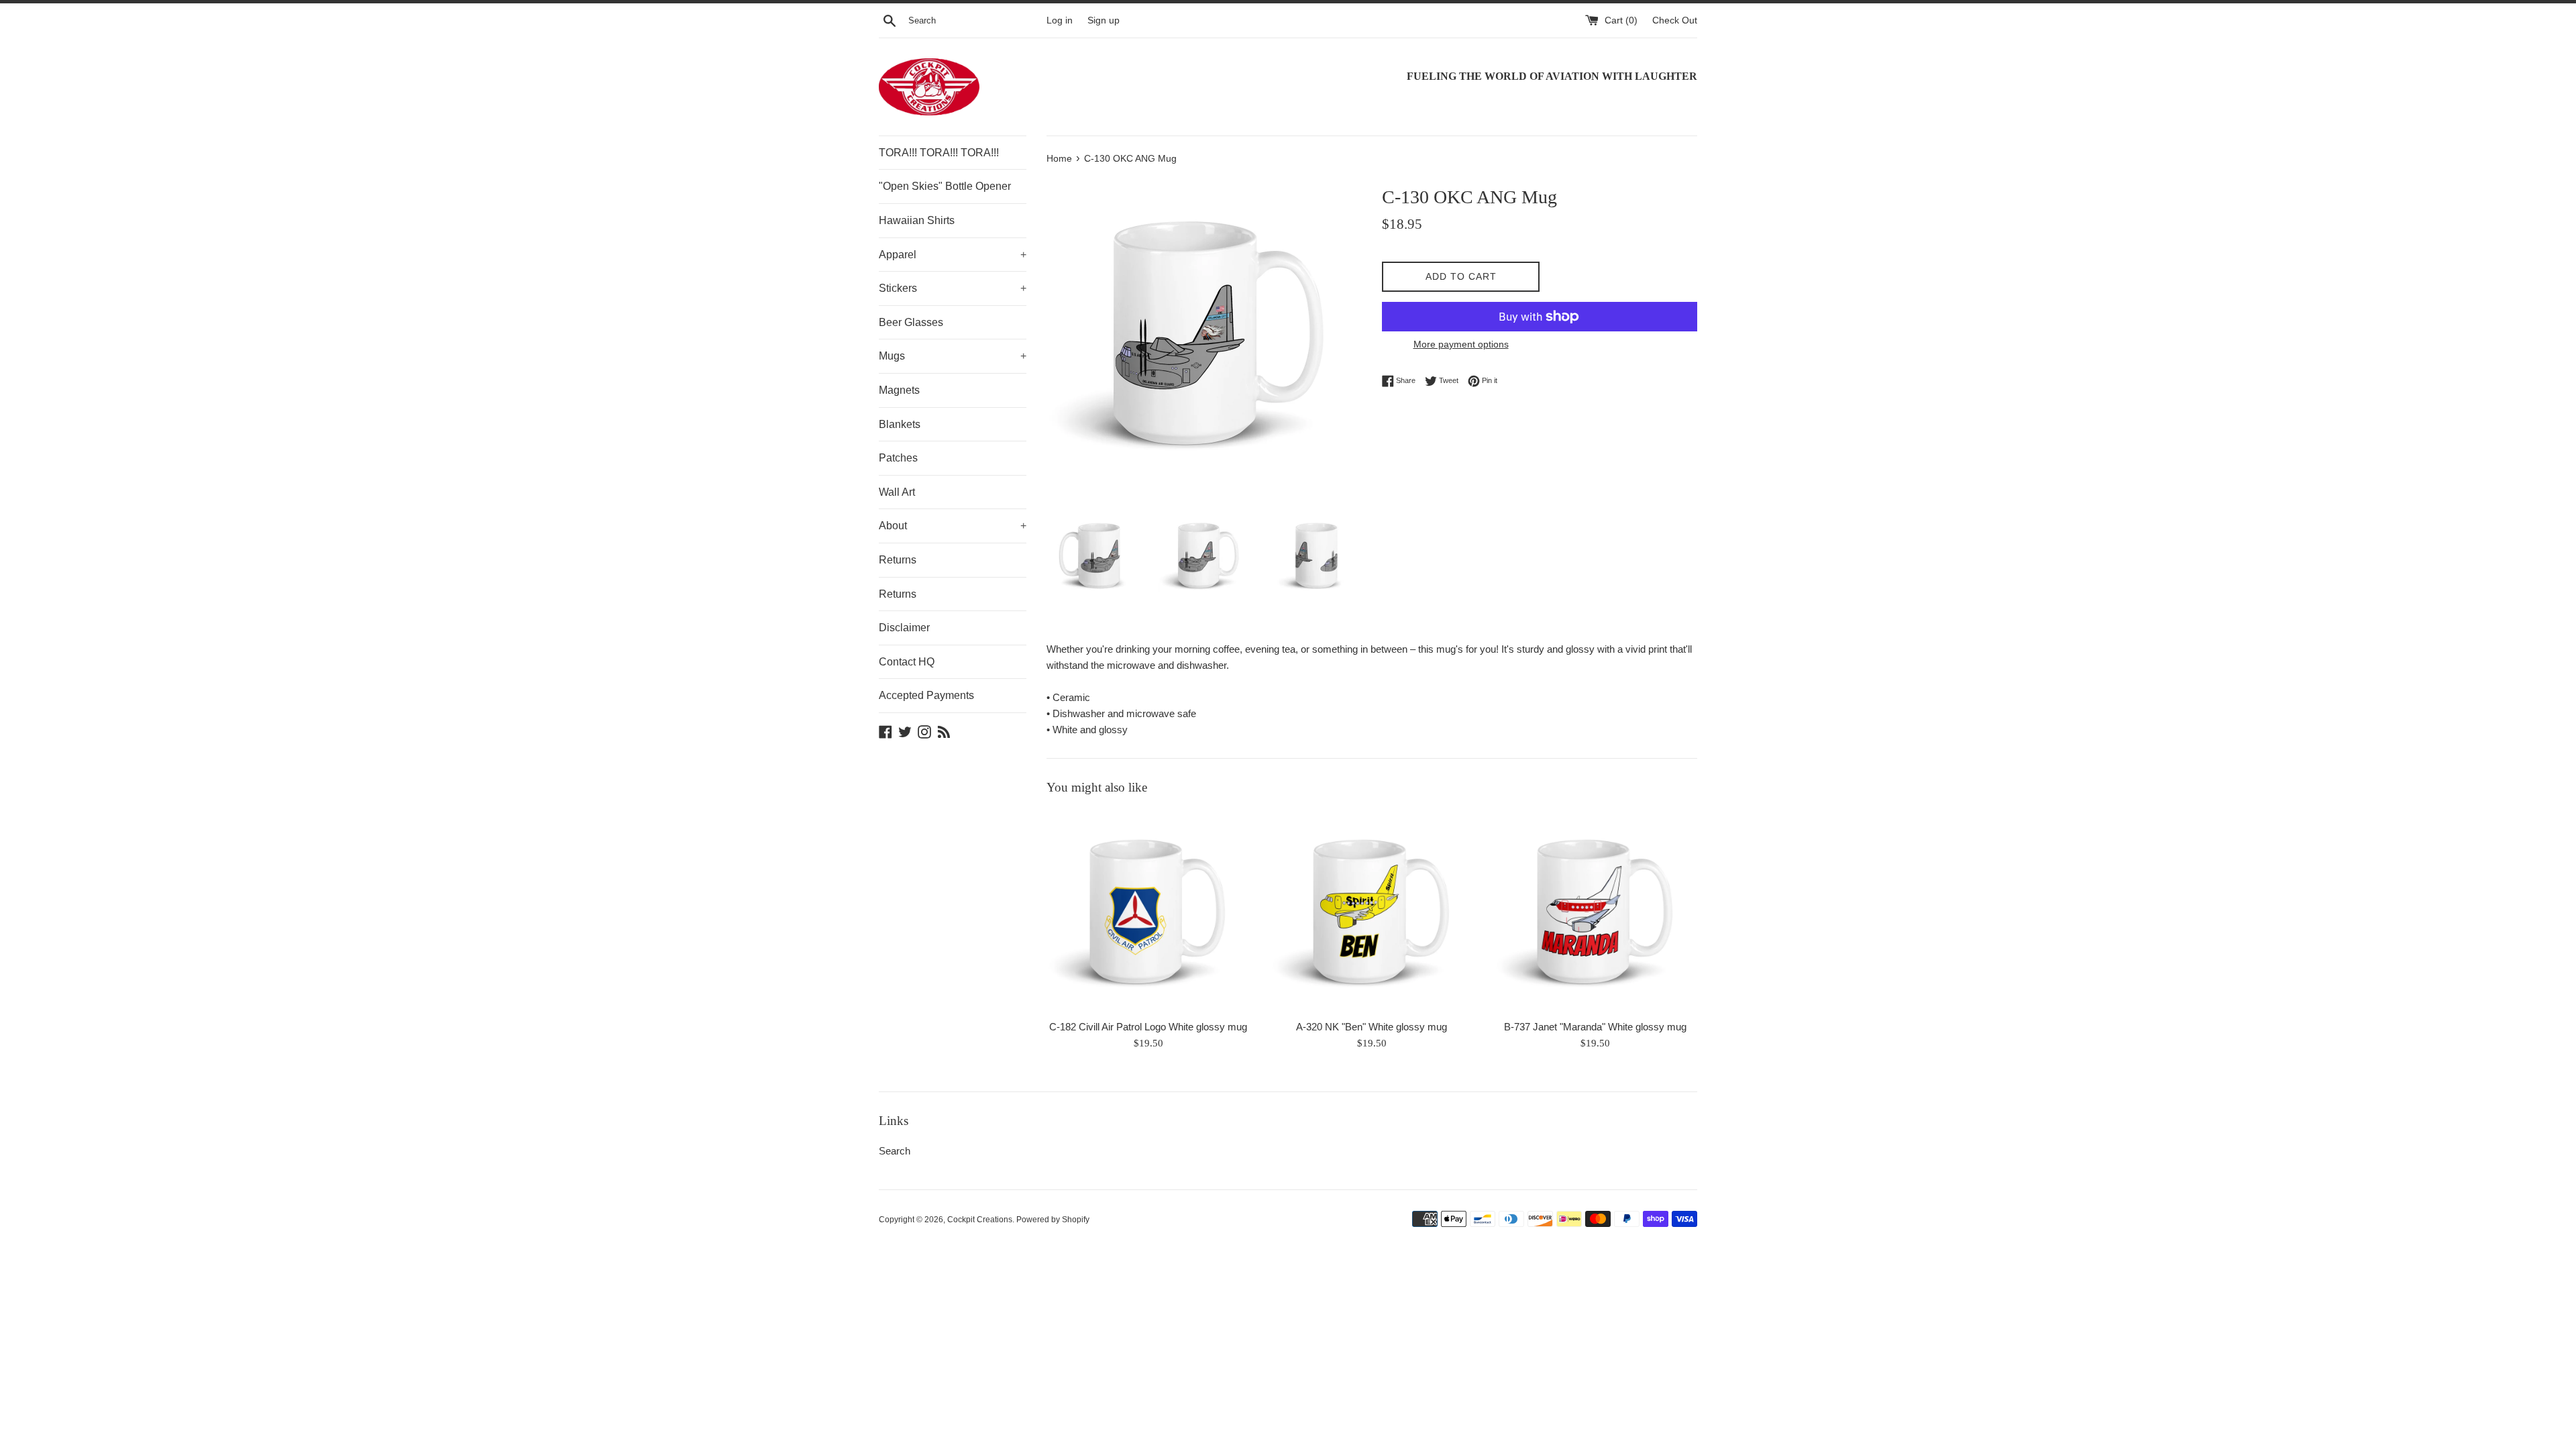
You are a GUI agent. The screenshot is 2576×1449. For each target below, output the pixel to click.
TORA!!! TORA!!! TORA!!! (939, 153)
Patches (898, 458)
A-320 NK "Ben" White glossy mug (1372, 1027)
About (953, 526)
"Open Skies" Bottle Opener (945, 186)
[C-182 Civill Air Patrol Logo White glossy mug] (1148, 911)
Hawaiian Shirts (917, 220)
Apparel (953, 255)
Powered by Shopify (1053, 1220)
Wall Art (897, 492)
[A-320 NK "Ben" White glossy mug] (1372, 911)
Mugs (953, 356)
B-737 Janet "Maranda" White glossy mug (1595, 1027)
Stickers (953, 288)
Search (895, 1151)
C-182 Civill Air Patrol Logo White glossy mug (1148, 1027)
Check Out (1675, 20)
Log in (1060, 20)
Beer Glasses (911, 322)
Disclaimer (904, 628)
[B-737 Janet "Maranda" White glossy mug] (1596, 911)
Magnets (899, 390)
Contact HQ (907, 662)
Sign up (1104, 20)
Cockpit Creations (980, 1220)
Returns (898, 560)
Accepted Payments (926, 695)
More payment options (1461, 344)
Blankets (900, 424)
